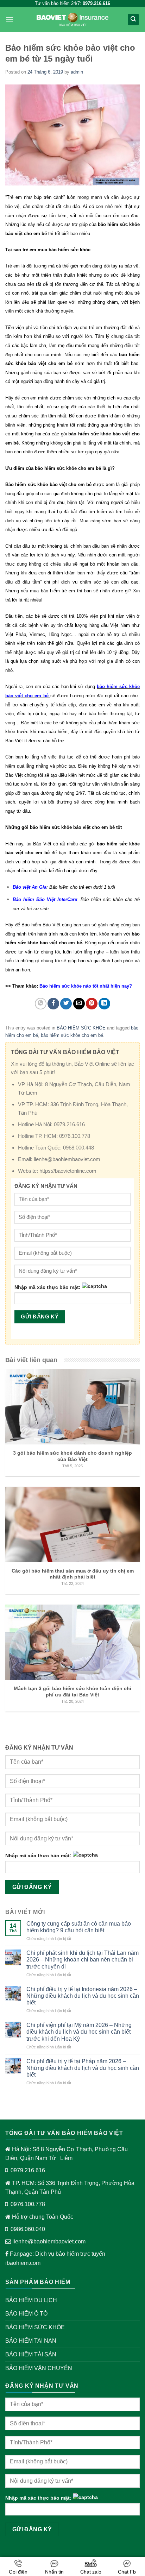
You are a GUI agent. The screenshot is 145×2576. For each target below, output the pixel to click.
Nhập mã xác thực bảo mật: (48, 1287)
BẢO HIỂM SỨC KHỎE (81, 1028)
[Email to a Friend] (79, 1004)
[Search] (134, 20)
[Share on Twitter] (66, 1004)
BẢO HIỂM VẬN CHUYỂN (39, 2368)
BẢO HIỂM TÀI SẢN (31, 2354)
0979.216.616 (28, 2170)
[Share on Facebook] (53, 1004)
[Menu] (10, 20)
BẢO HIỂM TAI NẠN (31, 2341)
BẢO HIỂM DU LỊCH (31, 2300)
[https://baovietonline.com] (72, 20)
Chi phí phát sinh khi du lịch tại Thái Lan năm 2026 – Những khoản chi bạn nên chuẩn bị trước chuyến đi (83, 1960)
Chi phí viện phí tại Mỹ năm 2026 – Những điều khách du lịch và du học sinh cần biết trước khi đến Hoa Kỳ (79, 2032)
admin (77, 72)
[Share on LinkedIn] (104, 1004)
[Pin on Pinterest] (92, 1004)
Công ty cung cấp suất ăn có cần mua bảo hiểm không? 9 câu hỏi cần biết (79, 1927)
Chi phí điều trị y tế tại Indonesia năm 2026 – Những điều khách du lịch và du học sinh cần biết (83, 1996)
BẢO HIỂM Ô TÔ (26, 2314)
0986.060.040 (28, 2229)
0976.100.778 (28, 2204)
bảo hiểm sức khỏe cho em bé (72, 1035)
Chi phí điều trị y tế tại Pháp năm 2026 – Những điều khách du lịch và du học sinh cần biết (83, 2068)
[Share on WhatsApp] (41, 1004)
